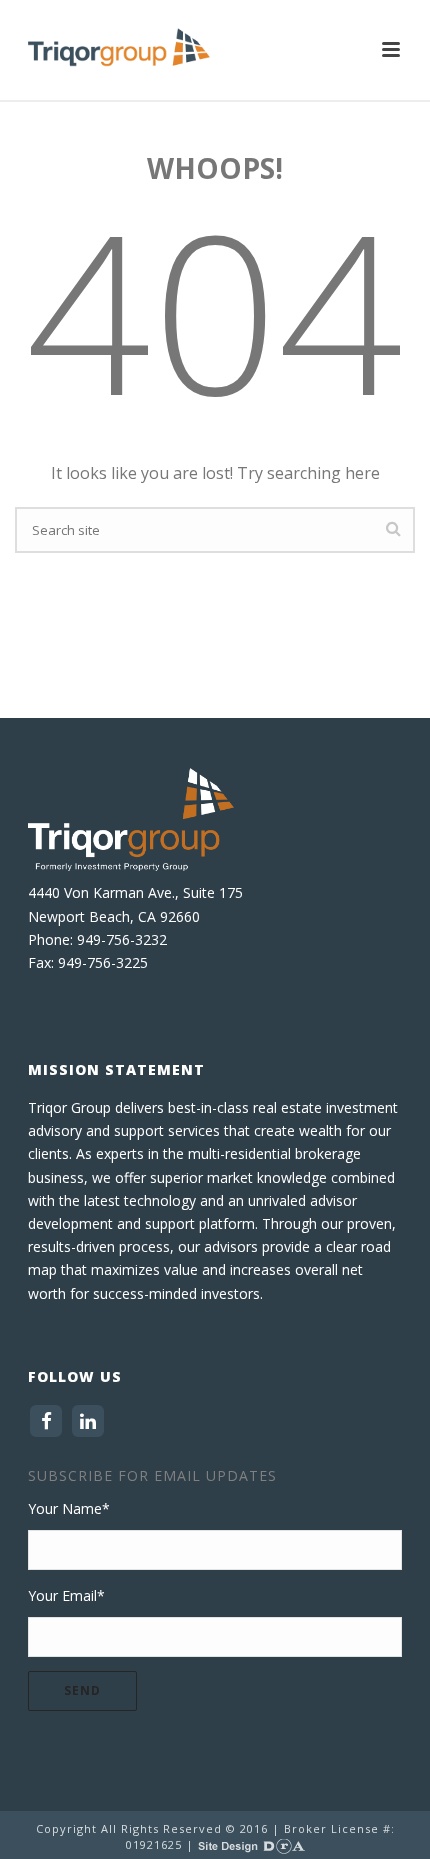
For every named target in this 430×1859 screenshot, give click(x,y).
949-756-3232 (122, 939)
